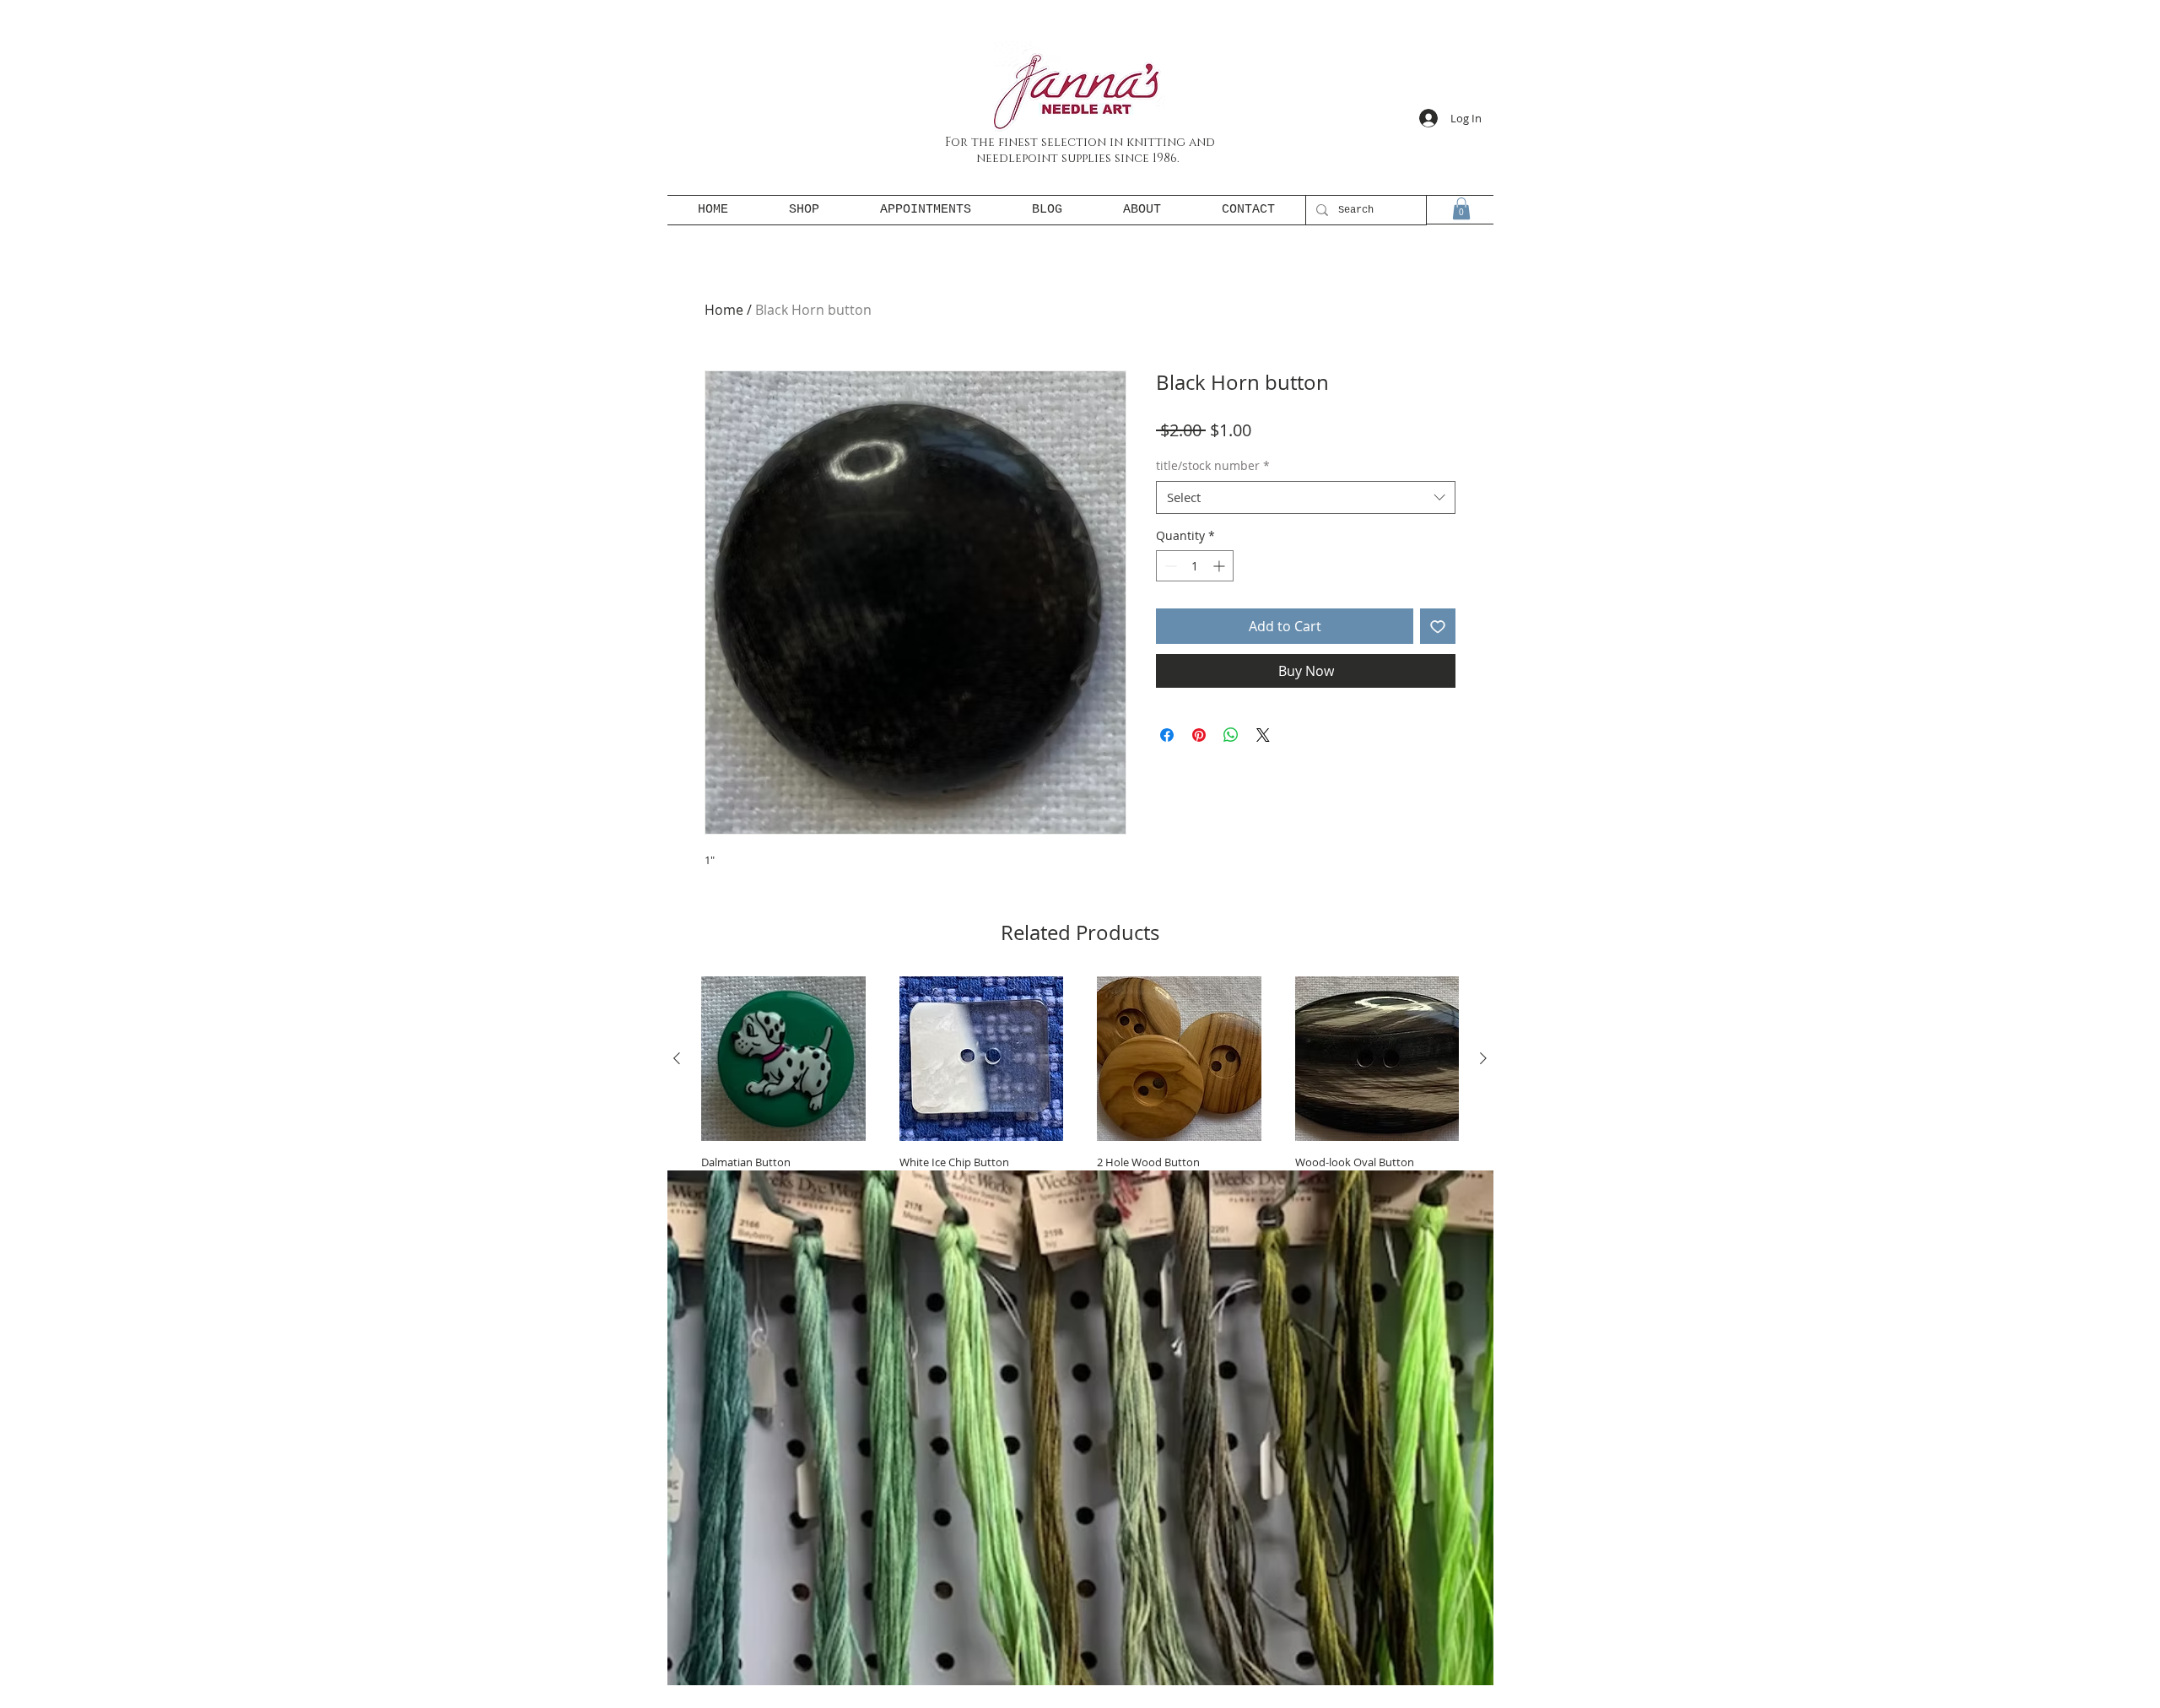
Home (724, 310)
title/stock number (1213, 465)
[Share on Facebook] (1167, 735)
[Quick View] (783, 1059)
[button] (1461, 208)
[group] (1080, 1114)
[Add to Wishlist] (1438, 626)
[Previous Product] (677, 1058)
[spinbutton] (1195, 566)
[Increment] (1220, 566)
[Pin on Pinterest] (1199, 735)
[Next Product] (1483, 1058)
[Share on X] (1263, 735)
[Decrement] (1169, 566)
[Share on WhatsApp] (1231, 735)
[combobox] (1306, 497)
